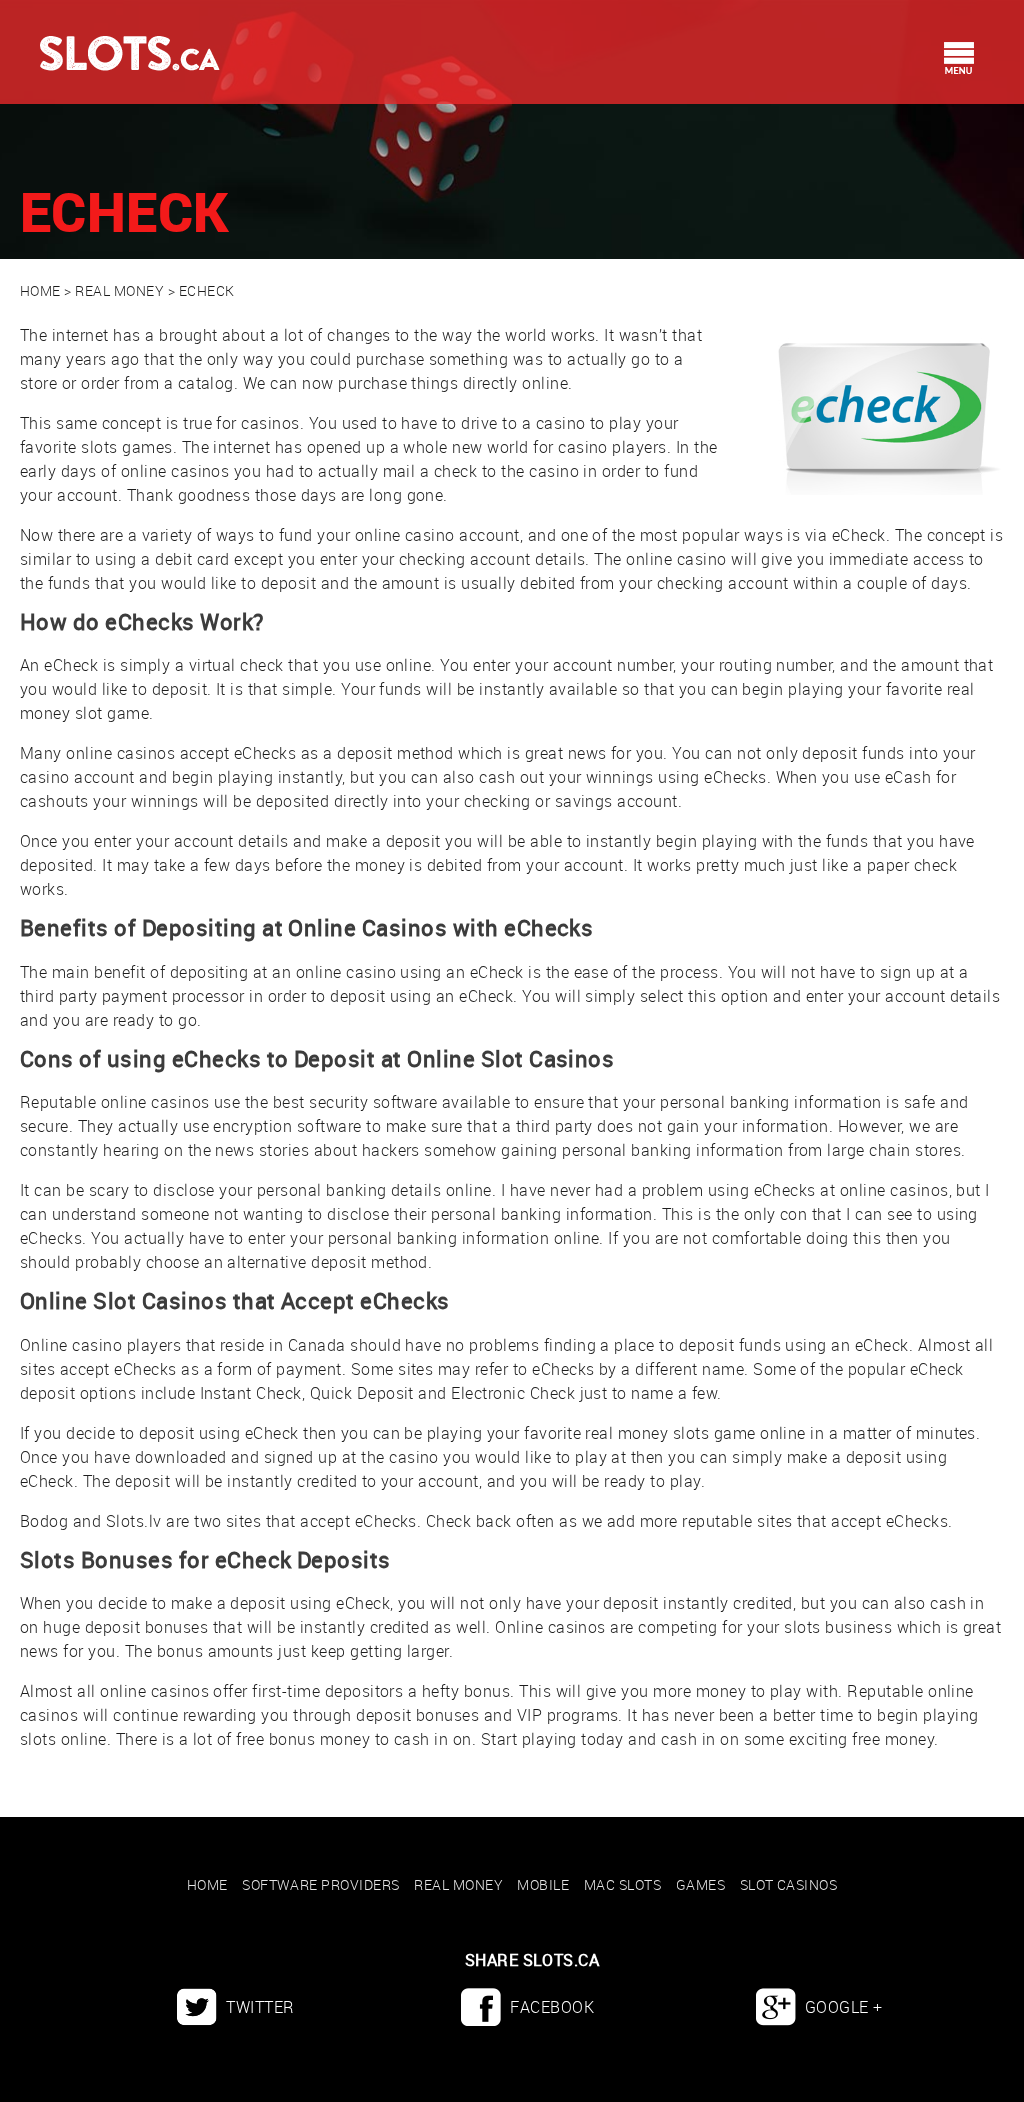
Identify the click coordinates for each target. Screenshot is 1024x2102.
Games (700, 1884)
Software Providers (321, 1884)
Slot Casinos (789, 1884)
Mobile (543, 1884)
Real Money (119, 290)
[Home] (110, 35)
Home (40, 290)
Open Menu (959, 58)
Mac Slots (622, 1884)
